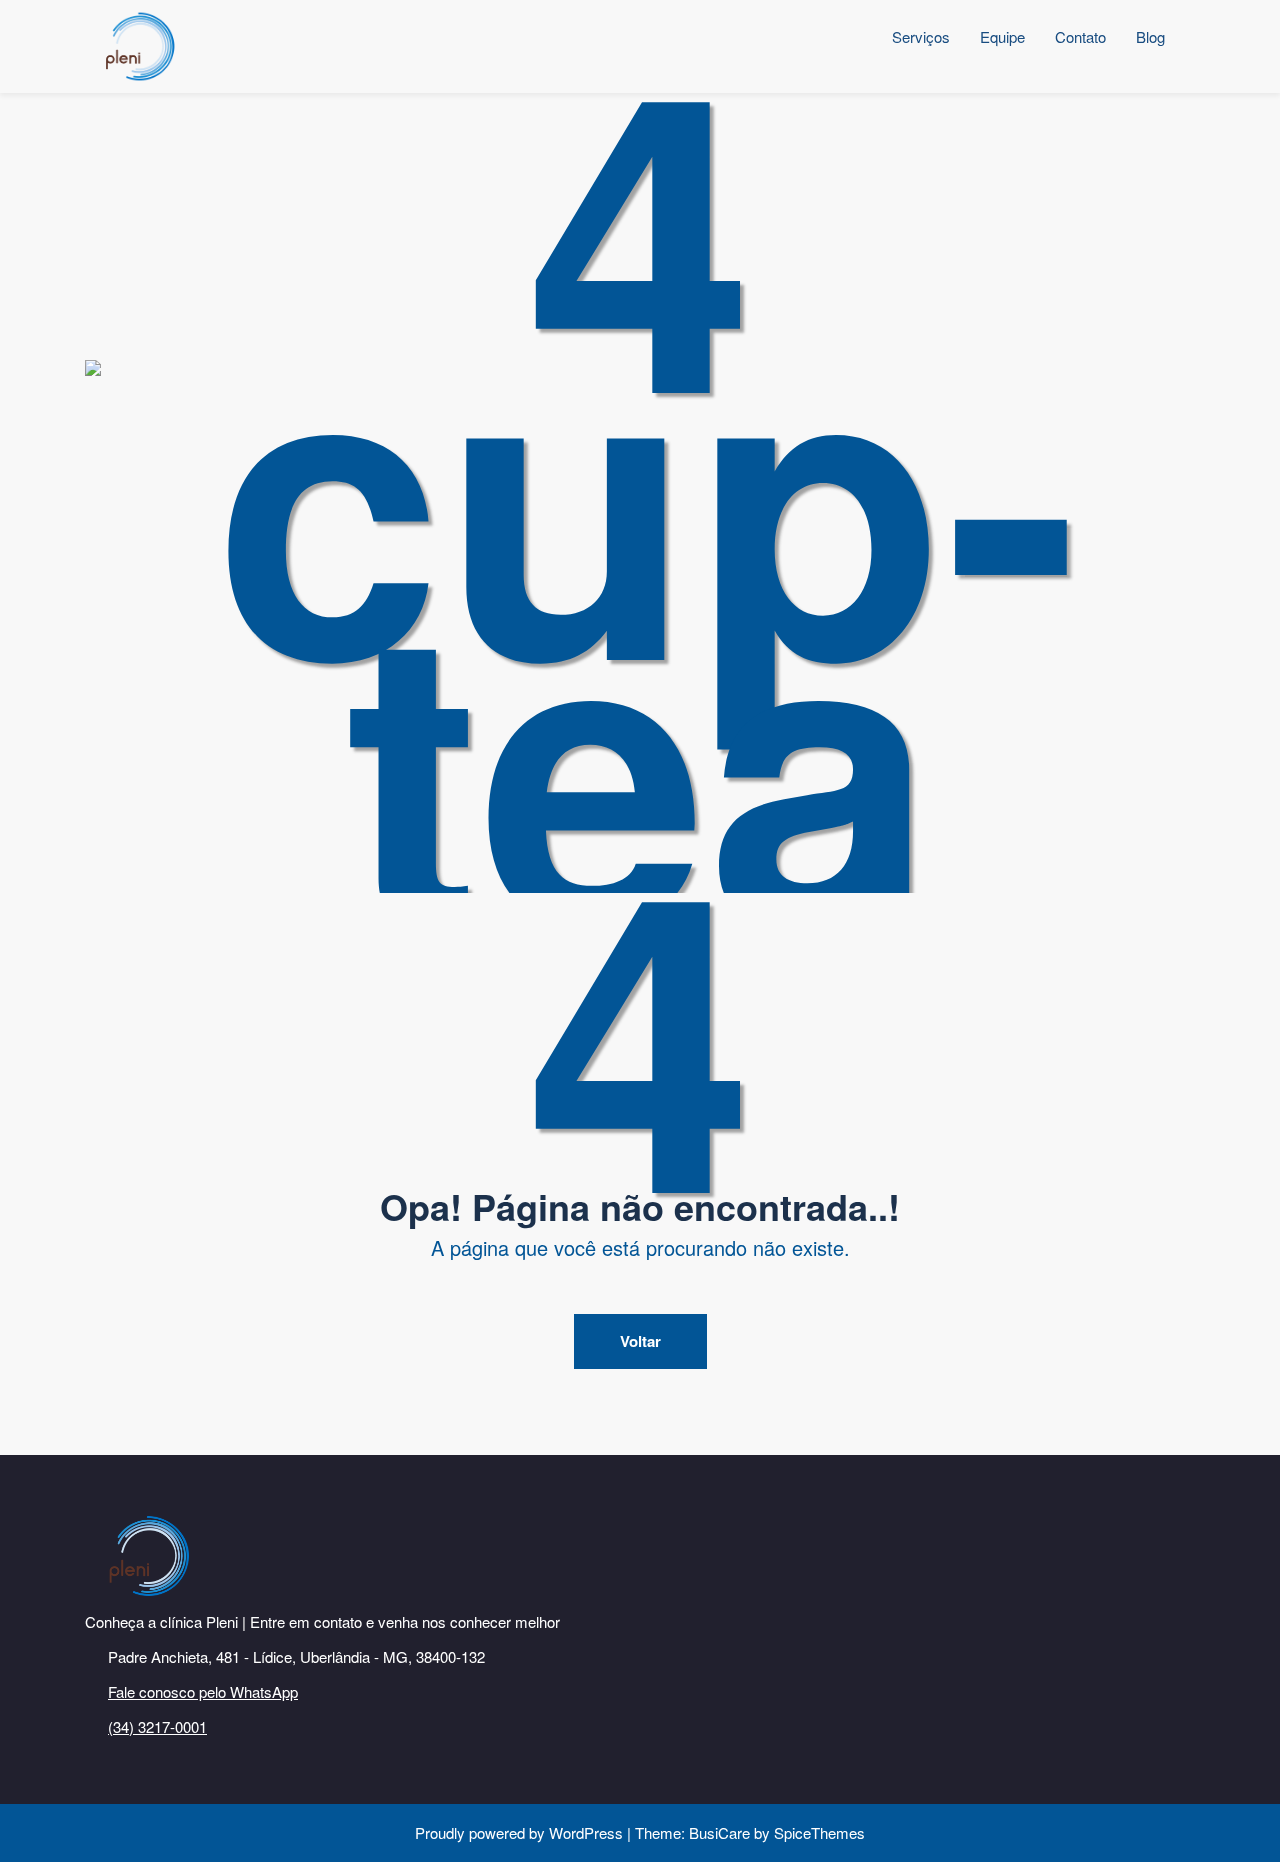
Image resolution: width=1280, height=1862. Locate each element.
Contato (1080, 36)
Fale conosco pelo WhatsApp (203, 1691)
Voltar (640, 1341)
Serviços (921, 36)
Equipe (1002, 36)
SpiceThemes (817, 1832)
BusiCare (721, 1832)
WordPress (586, 1832)
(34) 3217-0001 (157, 1726)
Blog (1150, 36)
